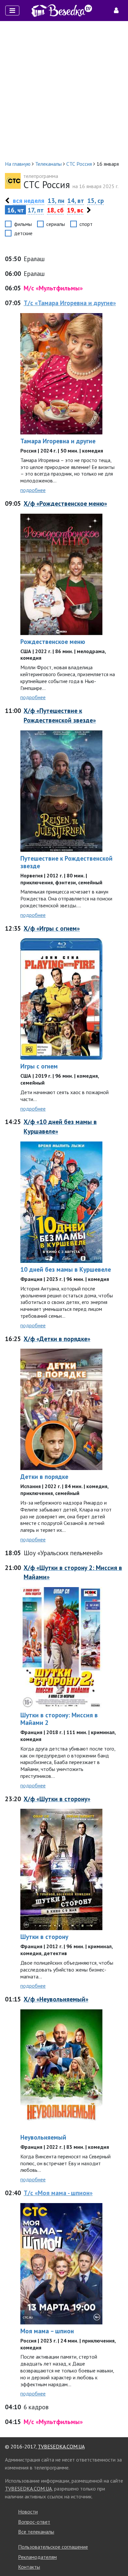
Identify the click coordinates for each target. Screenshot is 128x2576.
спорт (86, 224)
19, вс (75, 210)
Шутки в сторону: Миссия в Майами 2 (59, 1719)
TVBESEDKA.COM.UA (61, 2446)
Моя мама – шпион (47, 2331)
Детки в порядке (44, 1476)
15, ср (96, 200)
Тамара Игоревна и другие (58, 441)
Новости (28, 2512)
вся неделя (29, 200)
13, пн (56, 200)
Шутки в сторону (44, 1937)
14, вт (76, 200)
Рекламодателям (37, 2557)
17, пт (36, 210)
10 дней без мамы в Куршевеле (66, 1269)
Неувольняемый (43, 2137)
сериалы (56, 224)
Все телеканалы (36, 2532)
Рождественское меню (53, 641)
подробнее (33, 490)
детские (23, 233)
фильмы (23, 224)
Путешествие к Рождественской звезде (66, 862)
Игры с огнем (39, 1066)
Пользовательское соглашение (53, 2547)
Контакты (29, 2567)
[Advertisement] (64, 90)
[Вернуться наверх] (117, 2556)
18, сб (55, 210)
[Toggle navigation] (12, 11)
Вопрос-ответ (34, 2522)
